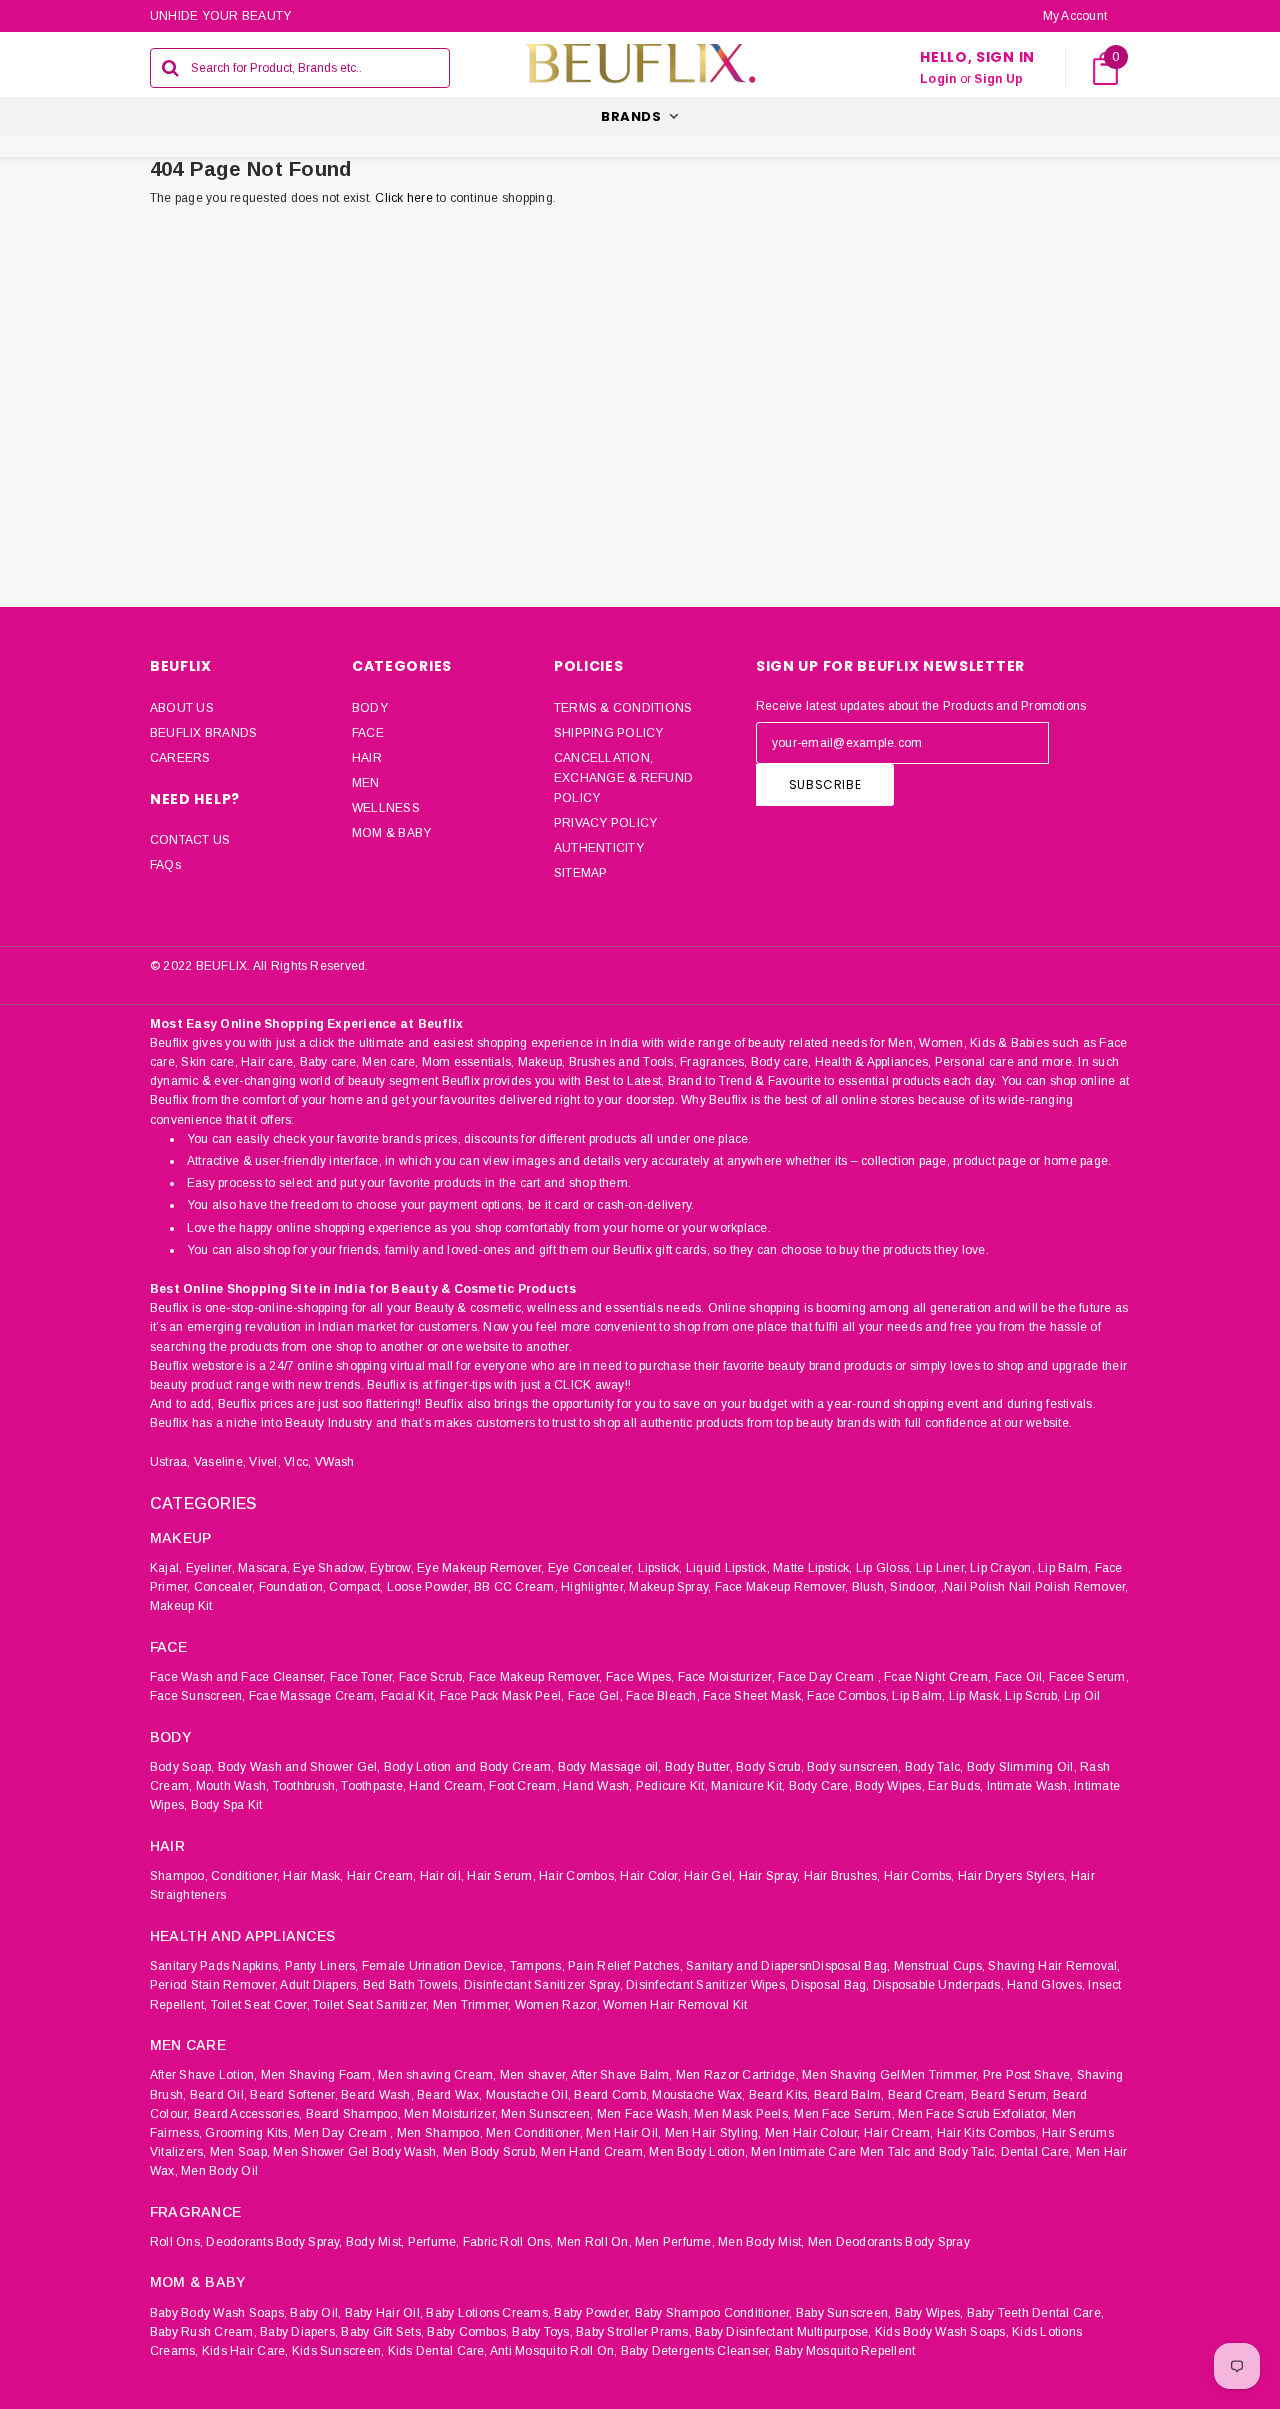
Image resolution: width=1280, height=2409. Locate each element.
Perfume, (434, 2242)
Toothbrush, (306, 1786)
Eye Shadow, (330, 1568)
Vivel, (264, 1462)
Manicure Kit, (748, 1786)
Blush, (869, 1587)
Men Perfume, (675, 2242)
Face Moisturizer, (726, 1677)
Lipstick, (660, 1568)
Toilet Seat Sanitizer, (371, 2005)
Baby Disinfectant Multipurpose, (783, 2332)
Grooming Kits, (247, 2133)
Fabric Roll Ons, (508, 2242)
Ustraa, (170, 1462)
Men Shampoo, (440, 2133)
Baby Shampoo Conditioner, (714, 2313)
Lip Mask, (975, 1696)
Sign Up (998, 79)
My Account (1075, 16)
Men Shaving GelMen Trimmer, (890, 2075)
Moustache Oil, (528, 2095)
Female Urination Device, (434, 1966)
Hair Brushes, (842, 1876)
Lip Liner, (941, 1568)
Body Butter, (699, 1767)
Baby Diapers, (299, 2332)
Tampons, (537, 1966)
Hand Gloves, (1046, 1985)
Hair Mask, (313, 1876)
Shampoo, (179, 1876)
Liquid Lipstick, (728, 1568)
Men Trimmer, (472, 2005)
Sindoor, (913, 1587)
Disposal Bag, (830, 1985)
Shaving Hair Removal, (1054, 1966)
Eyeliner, (210, 1568)
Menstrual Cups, (940, 1966)
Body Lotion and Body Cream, (469, 1767)
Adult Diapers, (319, 1985)
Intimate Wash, (1029, 1786)
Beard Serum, (1010, 2095)
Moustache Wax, (698, 2095)
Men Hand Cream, (593, 2152)
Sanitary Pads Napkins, (215, 1966)
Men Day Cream (340, 2133)
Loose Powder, (429, 1587)
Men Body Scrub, (491, 2152)
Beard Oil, (218, 2095)
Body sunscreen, (854, 1767)
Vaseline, (220, 1462)
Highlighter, (593, 1587)
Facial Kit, (409, 1696)
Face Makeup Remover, (782, 1587)
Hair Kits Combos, (988, 2133)
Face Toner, (363, 1677)
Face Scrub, (432, 1677)
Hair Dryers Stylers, (1013, 1876)
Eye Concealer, (591, 1568)
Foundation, (293, 1587)
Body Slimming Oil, (1022, 1767)
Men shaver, (534, 2075)
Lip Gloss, (884, 1568)
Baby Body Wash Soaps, (218, 2313)
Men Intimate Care (803, 2152)
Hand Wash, (597, 1786)
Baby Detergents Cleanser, (696, 2351)
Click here (405, 198)
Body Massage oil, (610, 1767)
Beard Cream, (928, 2095)
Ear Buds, (955, 1786)
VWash (335, 1462)
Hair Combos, (578, 1876)
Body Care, (820, 1786)
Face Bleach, (663, 1696)
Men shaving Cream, (437, 2075)
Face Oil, (1020, 1677)
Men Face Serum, (844, 2114)
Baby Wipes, (929, 2313)
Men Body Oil (219, 2171)
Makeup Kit (181, 1606)
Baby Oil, (315, 2313)
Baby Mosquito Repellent (845, 2351)
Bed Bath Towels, (412, 1985)
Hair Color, (650, 1876)
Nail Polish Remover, (1069, 1587)
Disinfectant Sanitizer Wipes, (707, 1985)
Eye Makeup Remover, (481, 1568)
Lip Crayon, (1002, 1568)
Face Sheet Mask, (753, 1696)
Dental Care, (1037, 2152)
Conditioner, (245, 1876)
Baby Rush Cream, (203, 2332)
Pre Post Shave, (1028, 2075)
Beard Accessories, (248, 2114)
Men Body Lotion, (698, 2152)
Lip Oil (1082, 1696)
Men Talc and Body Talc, (929, 2152)
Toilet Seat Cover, (260, 2005)
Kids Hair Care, (245, 2351)
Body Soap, (182, 1767)
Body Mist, (375, 2242)
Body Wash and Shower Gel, (299, 1767)
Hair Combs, (919, 1876)
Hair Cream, (382, 1876)
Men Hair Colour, (813, 2133)
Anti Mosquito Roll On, (553, 2351)
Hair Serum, (501, 1876)
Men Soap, (240, 2152)
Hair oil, (442, 1876)
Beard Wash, (377, 2095)
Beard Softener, (294, 2095)
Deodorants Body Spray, (274, 2242)
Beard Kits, (780, 2095)
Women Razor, (557, 2005)
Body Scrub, (770, 1767)
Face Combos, (848, 1696)
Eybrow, (392, 1568)
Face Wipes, (640, 1677)
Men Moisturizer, (451, 2114)
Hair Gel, (709, 1876)
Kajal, (166, 1568)
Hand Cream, (447, 1786)
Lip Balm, (1064, 1568)
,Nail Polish (973, 1587)
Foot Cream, (524, 1786)
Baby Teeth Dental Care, (1036, 2313)
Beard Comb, (611, 2095)
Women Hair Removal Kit (675, 2005)
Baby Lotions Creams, (488, 2313)
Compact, (356, 1587)
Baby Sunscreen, (844, 2313)
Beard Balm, (849, 2095)
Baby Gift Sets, (382, 2332)
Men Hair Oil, (623, 2133)
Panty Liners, (322, 1966)
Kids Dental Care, (438, 2351)
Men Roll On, (594, 2242)
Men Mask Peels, (742, 2114)
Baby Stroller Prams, (634, 2332)
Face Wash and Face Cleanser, (238, 1677)
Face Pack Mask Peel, (502, 1696)
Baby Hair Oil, (384, 2313)
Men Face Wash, (644, 2114)
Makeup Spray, (670, 1587)
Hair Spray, (770, 1876)
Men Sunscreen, (547, 2114)
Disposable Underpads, (938, 1985)
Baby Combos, (468, 2332)
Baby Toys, (542, 2332)
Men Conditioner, (534, 2133)
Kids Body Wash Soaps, (942, 2332)
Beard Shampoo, (353, 2114)
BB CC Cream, (516, 1587)
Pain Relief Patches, (625, 1966)
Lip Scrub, (1032, 1696)
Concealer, (224, 1587)
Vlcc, (297, 1462)
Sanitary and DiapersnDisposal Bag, (788, 1966)
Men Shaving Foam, (318, 2075)
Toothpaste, (373, 1786)
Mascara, (264, 1568)
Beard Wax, (449, 2095)
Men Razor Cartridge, (737, 2075)
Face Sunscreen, (198, 1696)
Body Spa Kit (227, 1805)
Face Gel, (595, 1696)
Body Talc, (934, 1767)
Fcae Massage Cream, (313, 1696)
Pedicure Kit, (672, 1786)
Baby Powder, (592, 2313)
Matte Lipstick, (813, 1568)
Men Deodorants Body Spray (889, 2242)
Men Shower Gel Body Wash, (356, 2152)
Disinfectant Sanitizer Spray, (543, 1985)
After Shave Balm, (622, 2075)
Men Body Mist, (761, 2242)
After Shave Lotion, (204, 2075)
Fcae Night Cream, (937, 1677)
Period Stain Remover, (214, 1985)
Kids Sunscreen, (338, 2351)
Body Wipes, (890, 1786)
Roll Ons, (176, 2242)
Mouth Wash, (233, 1786)
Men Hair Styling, (713, 2133)
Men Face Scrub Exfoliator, (973, 2114)
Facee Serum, (1089, 1677)
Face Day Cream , (829, 1677)
